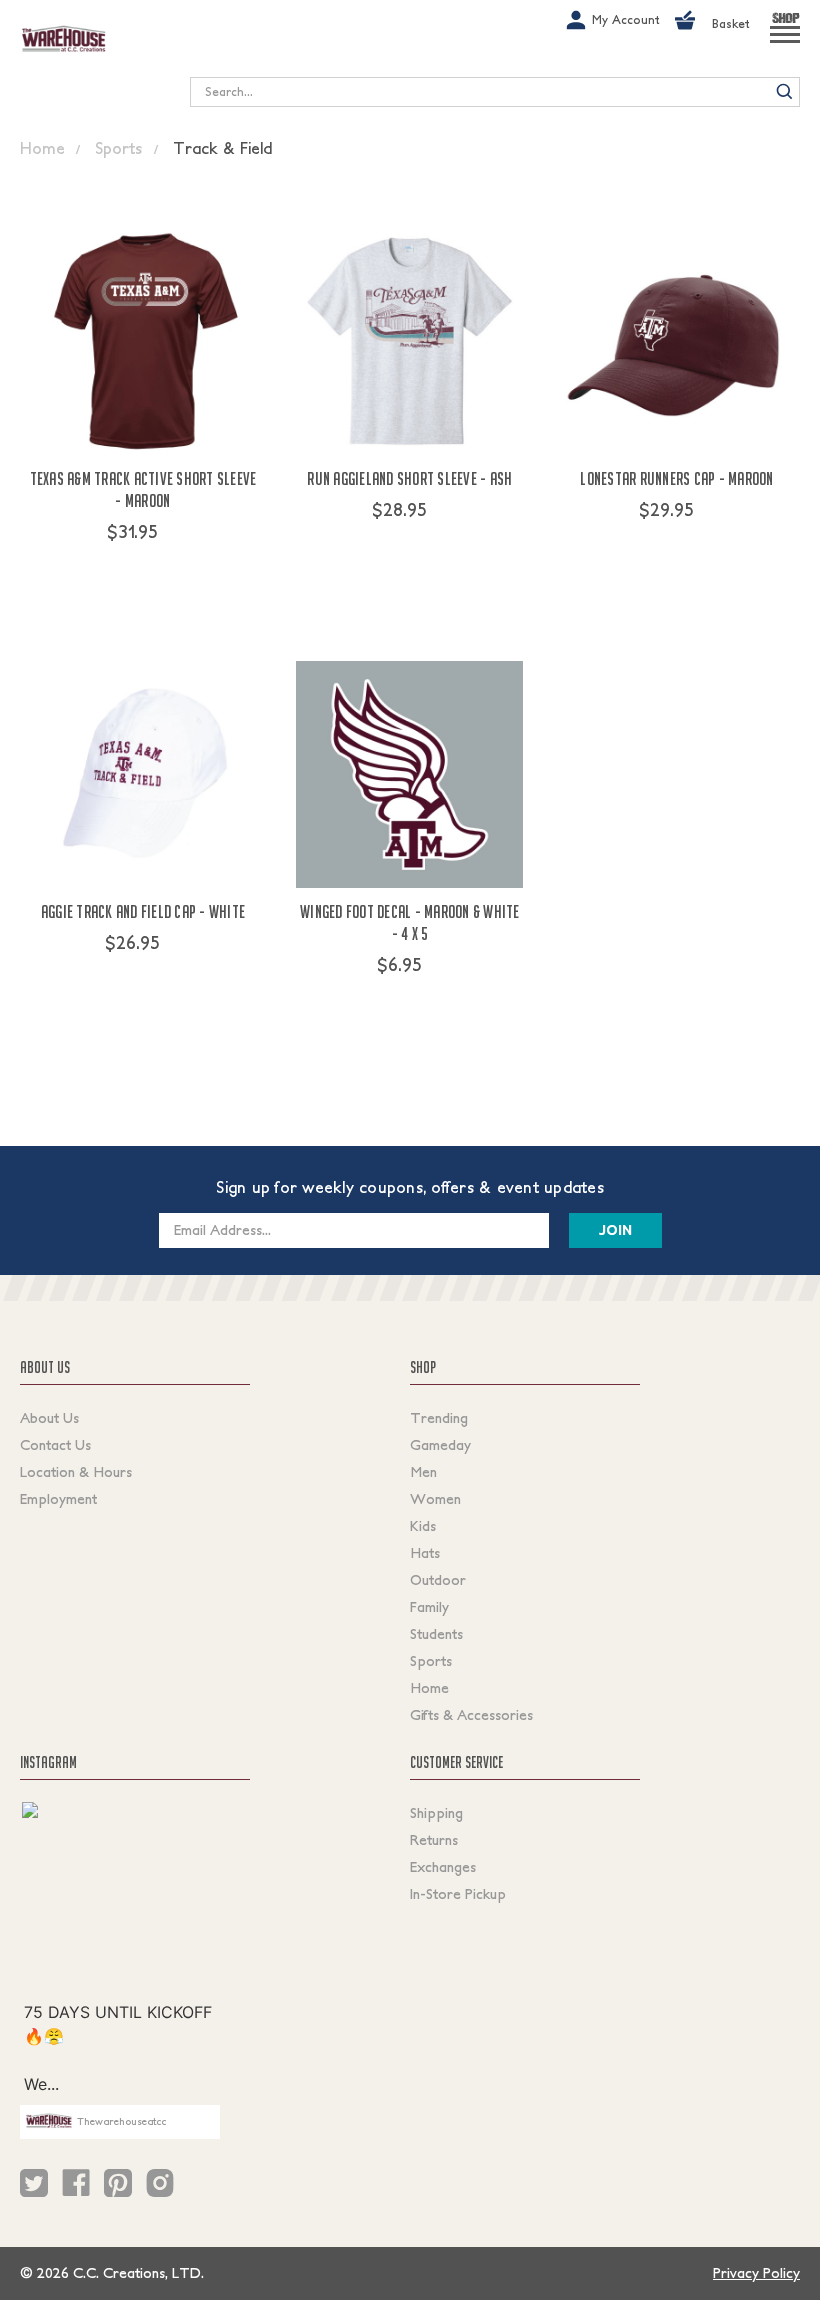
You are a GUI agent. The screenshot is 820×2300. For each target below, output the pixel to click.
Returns (434, 1840)
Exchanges (443, 1867)
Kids (423, 1526)
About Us (49, 1418)
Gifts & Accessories (471, 1715)
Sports (431, 1661)
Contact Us (55, 1445)
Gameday (440, 1445)
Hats (425, 1553)
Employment (58, 1499)
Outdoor (438, 1580)
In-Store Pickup (458, 1894)
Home (429, 1688)
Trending (439, 1418)
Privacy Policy (756, 2273)
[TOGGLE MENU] (785, 43)
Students (436, 1634)
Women (435, 1499)
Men (423, 1472)
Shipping (436, 1813)
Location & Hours (76, 1472)
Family (429, 1607)
